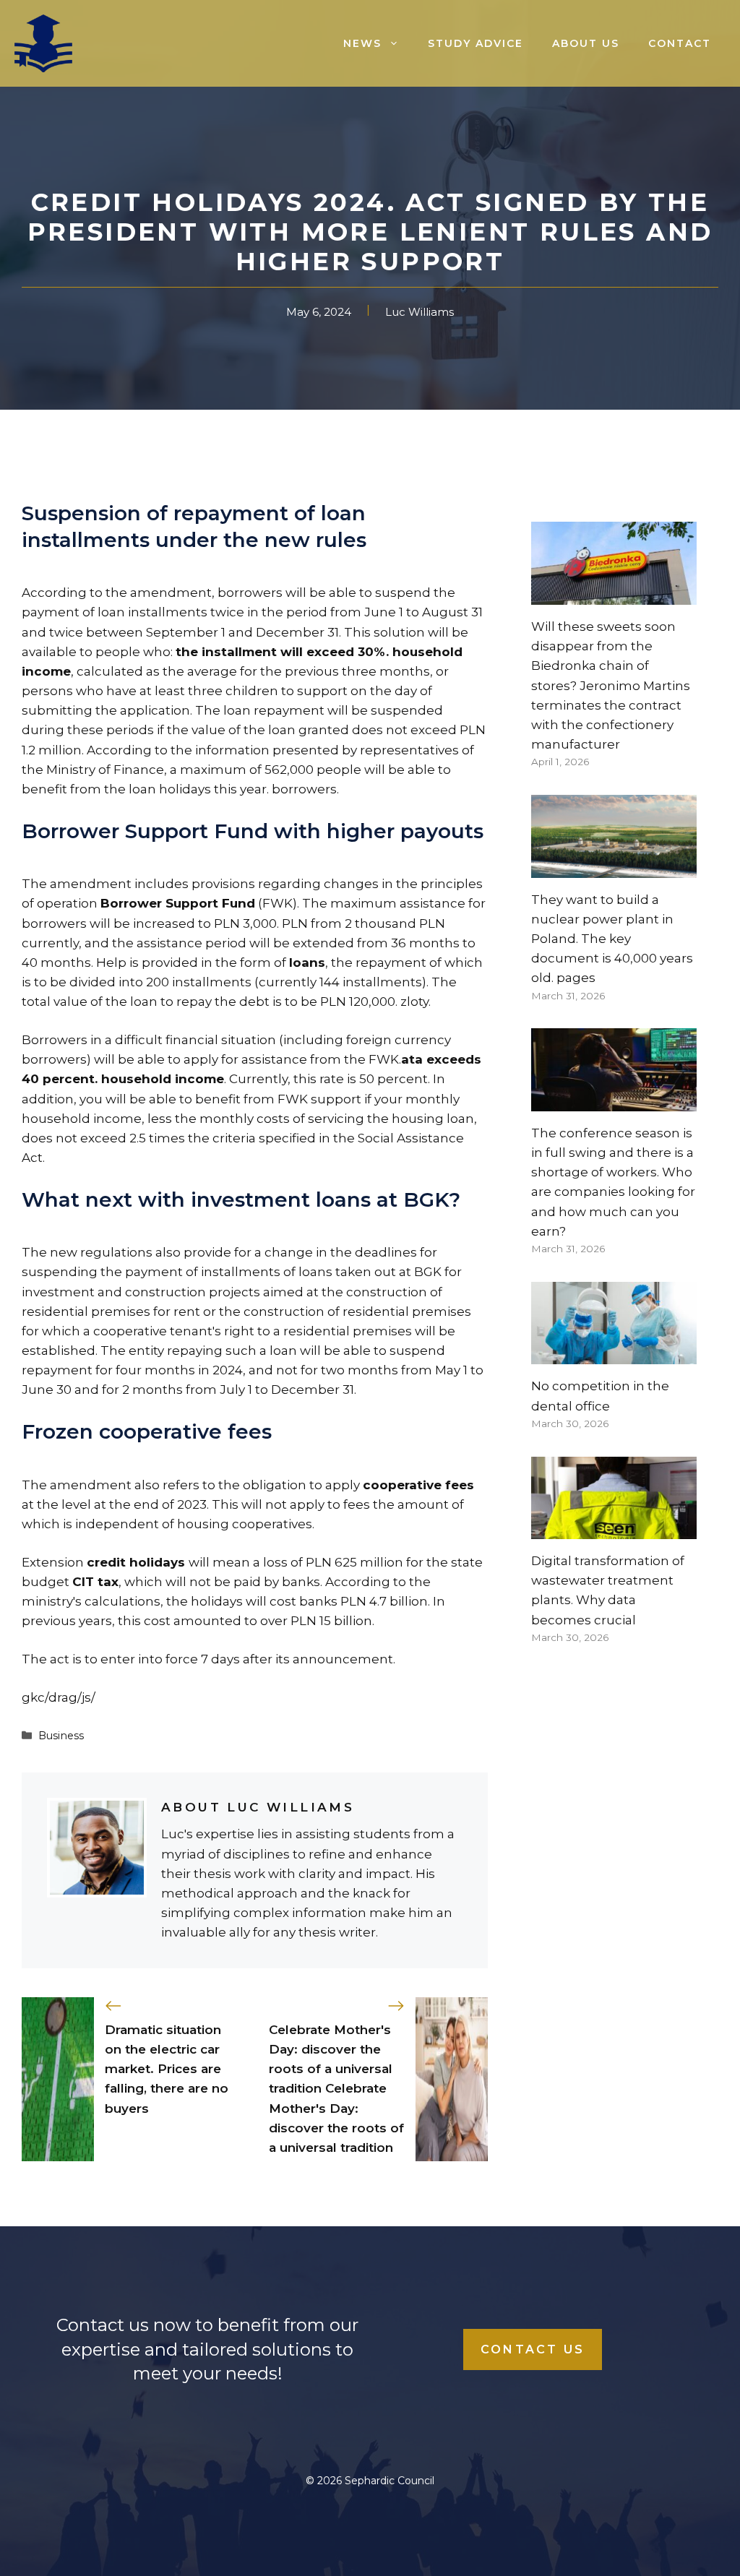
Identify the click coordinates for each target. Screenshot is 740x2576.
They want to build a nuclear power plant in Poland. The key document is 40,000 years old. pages (612, 939)
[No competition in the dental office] (614, 1354)
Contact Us (533, 2349)
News (362, 43)
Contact (680, 43)
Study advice (476, 43)
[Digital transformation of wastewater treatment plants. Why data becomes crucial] (614, 1529)
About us (586, 43)
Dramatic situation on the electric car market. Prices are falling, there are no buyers (167, 2069)
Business (61, 1736)
